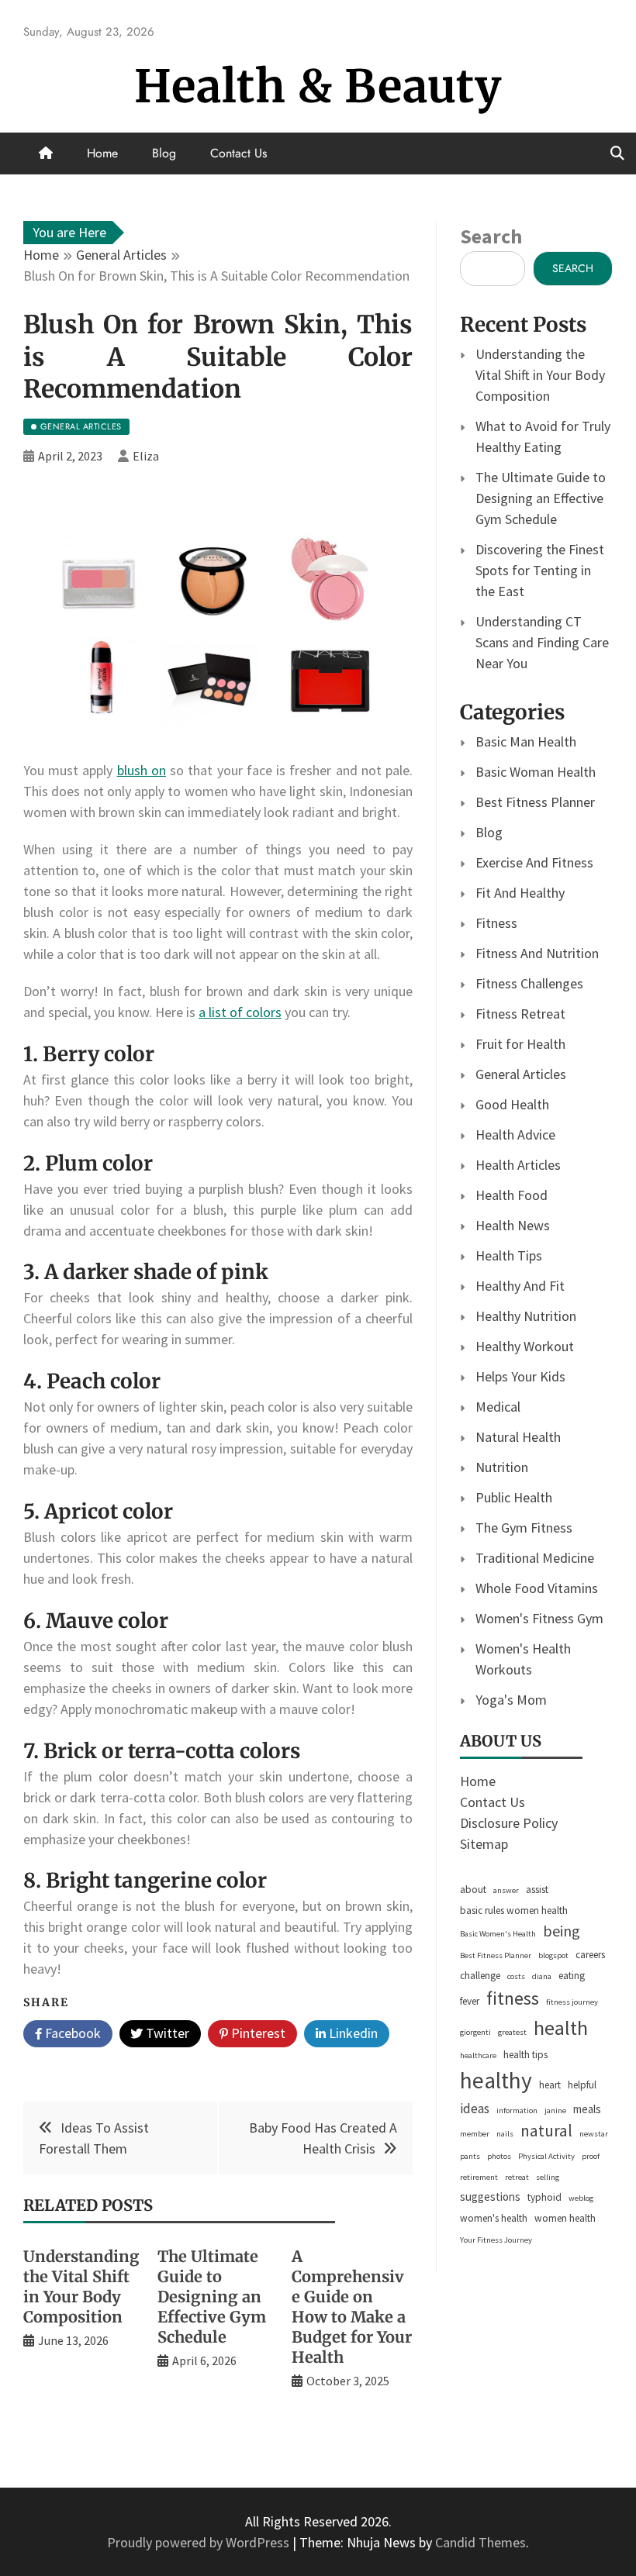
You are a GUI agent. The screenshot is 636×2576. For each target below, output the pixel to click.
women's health (494, 2218)
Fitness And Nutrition (537, 953)
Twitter (166, 2033)
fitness (513, 1998)
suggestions (490, 2197)
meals (587, 2109)
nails (505, 2134)
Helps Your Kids (520, 1376)
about (473, 1890)
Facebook (71, 2033)
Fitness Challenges (529, 983)
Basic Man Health (526, 741)
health (561, 2028)
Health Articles (518, 1165)
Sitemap (484, 1844)
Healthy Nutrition (526, 1316)
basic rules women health (514, 1910)
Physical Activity (546, 2156)
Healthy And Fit (520, 1286)
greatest (512, 2032)
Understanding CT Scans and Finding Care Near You (542, 642)
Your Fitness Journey (496, 2240)
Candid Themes (480, 2542)
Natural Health (518, 1437)
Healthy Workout (525, 1346)
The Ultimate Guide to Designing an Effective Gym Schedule (212, 2297)
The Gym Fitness (524, 1528)
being (562, 1931)
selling (548, 2177)
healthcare (478, 2055)
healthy (496, 2080)
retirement (479, 2177)
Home (102, 153)
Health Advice (515, 1135)
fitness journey (572, 2002)
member (475, 2134)
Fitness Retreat (520, 1014)
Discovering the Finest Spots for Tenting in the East (540, 570)
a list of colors (240, 1012)
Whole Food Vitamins (537, 1588)
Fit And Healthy (520, 893)
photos (499, 2156)
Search (491, 236)
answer (506, 1890)
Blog (164, 153)
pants (470, 2156)
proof (591, 2156)
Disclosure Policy (509, 1823)
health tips (525, 2055)
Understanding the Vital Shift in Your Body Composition (81, 2286)
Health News (513, 1225)
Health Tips (509, 1255)
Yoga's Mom (511, 1700)
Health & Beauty (318, 86)
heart (550, 2085)
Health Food (512, 1195)
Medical (498, 1407)
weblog (581, 2198)
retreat (517, 2177)
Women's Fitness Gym (539, 1618)
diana (542, 1976)
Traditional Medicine (535, 1558)
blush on (142, 770)
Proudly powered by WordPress (200, 2542)
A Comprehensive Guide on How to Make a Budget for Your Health (352, 2307)
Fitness (496, 923)
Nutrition (502, 1467)
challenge (480, 1976)
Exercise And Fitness (534, 862)
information (517, 2110)
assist (537, 1890)
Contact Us (238, 153)
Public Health (514, 1497)
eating (572, 1976)
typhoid (544, 2197)
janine (555, 2110)
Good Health (512, 1104)
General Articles (521, 1074)
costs (516, 1976)
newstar (594, 2134)
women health (565, 2218)
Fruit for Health (520, 1044)
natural (546, 2131)
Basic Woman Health (536, 772)
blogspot (553, 1955)
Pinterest (257, 2033)
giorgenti (475, 2032)
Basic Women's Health (498, 1934)
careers (590, 1955)
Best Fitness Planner (535, 802)
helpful (582, 2085)
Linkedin (352, 2033)
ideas (475, 2109)
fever (470, 2001)
